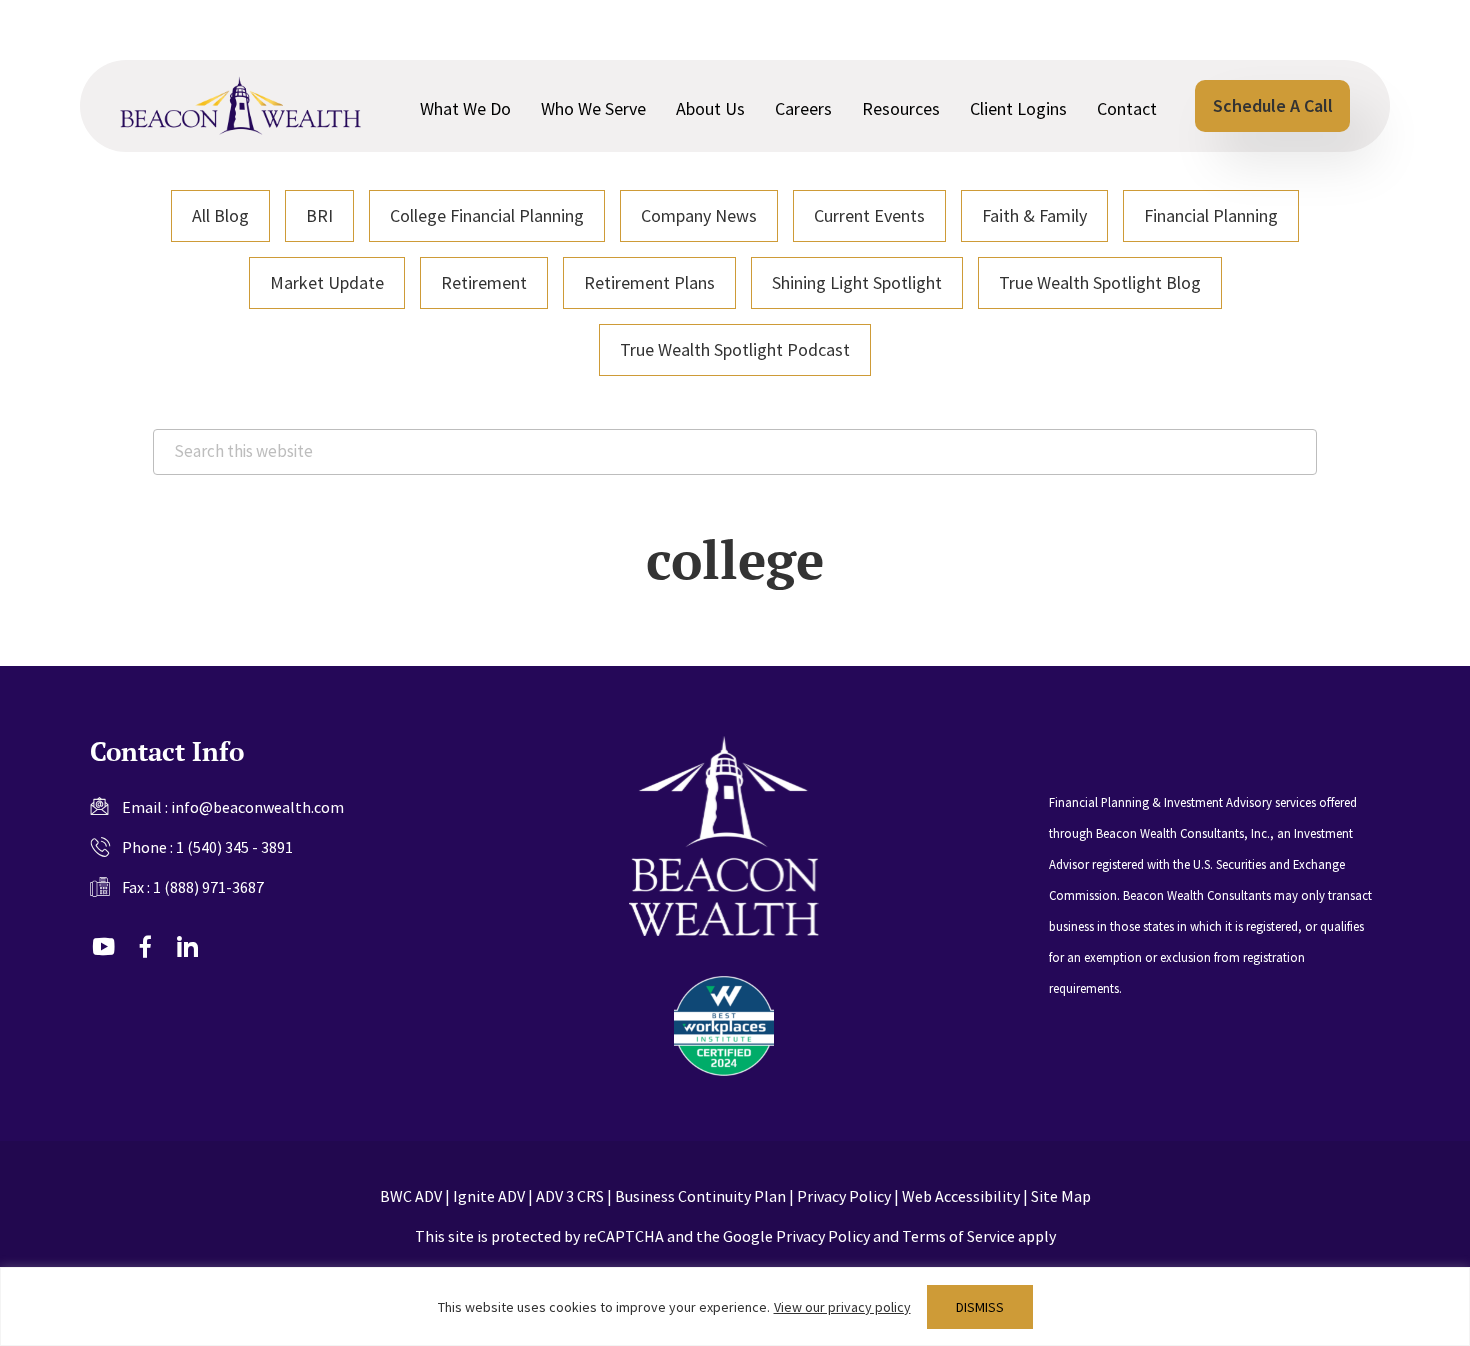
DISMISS (980, 1307)
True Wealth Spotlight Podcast (735, 349)
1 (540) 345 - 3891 (234, 847)
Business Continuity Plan (700, 1196)
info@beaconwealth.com (257, 807)
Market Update (327, 282)
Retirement (484, 282)
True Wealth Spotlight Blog (1100, 282)
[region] (735, 1306)
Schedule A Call (1273, 105)
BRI (319, 215)
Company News (699, 215)
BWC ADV (411, 1196)
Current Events (869, 215)
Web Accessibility (961, 1196)
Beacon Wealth (240, 106)
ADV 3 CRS (570, 1196)
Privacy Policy (844, 1196)
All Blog (220, 215)
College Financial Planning (487, 215)
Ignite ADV (489, 1196)
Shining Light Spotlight (857, 282)
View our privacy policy (842, 1307)
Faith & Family (1034, 215)
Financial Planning (1211, 215)
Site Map (1061, 1196)
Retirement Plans (649, 282)
